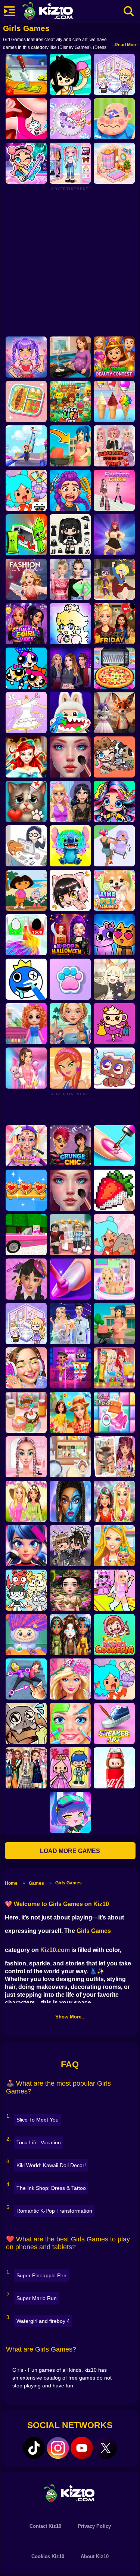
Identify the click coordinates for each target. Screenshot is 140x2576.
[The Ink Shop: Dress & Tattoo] (26, 119)
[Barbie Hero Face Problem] (26, 1146)
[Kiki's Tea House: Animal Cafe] (114, 979)
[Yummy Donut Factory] (26, 1412)
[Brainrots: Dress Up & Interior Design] (114, 1024)
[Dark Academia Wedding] (70, 1323)
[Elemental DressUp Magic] (70, 1635)
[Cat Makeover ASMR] (26, 801)
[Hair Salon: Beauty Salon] (26, 1279)
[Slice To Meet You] (26, 74)
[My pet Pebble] (26, 1723)
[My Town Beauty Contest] (114, 357)
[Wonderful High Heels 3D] (26, 446)
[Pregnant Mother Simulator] (70, 446)
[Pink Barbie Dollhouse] (26, 1235)
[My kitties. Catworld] (114, 935)
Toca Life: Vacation (39, 2142)
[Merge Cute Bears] (26, 1590)
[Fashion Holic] (26, 579)
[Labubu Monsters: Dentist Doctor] (70, 713)
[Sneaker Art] (114, 1723)
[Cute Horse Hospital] (114, 1546)
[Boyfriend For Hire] (70, 668)
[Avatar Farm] (114, 757)
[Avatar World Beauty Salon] (114, 801)
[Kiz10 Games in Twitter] (106, 2448)
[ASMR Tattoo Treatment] (70, 1024)
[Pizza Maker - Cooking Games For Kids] (114, 668)
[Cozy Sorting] (26, 1190)
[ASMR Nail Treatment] (114, 1457)
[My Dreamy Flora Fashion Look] (114, 1501)
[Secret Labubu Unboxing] (114, 1768)
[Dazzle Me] (70, 163)
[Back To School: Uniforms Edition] (26, 1768)
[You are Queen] (26, 935)
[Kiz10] (60, 12)
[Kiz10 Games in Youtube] (82, 2448)
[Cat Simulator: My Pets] (70, 979)
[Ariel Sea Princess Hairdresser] (26, 757)
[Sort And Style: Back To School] (26, 1068)
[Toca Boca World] (26, 490)
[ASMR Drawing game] (26, 979)
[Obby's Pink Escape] (114, 1590)
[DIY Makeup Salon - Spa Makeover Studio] (70, 1723)
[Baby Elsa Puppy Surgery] (114, 1279)
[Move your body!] (26, 1679)
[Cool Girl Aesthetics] (26, 1368)
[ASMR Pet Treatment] (114, 890)
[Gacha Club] (70, 1812)
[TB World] (114, 1679)
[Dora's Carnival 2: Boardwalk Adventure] (26, 890)
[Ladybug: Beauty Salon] (26, 1546)
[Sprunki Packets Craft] (26, 535)
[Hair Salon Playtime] (70, 490)
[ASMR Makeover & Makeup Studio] (70, 757)
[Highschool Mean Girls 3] (70, 579)
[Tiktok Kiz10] (34, 2448)
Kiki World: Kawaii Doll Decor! (51, 2165)
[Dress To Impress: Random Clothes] (70, 1235)
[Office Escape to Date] (26, 846)
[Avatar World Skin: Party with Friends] (26, 163)
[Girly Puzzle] (114, 1412)
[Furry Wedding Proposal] (114, 713)
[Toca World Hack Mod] (114, 1235)
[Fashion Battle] (114, 490)
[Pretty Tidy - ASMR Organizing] (26, 401)
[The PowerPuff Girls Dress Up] (26, 668)
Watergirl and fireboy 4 (43, 2321)
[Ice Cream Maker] (114, 401)
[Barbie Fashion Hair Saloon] (70, 1679)
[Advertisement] (70, 261)
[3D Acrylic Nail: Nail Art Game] (114, 1146)
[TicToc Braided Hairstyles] (26, 1457)
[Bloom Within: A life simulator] (70, 357)
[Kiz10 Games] (70, 2493)
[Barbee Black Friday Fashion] (114, 624)
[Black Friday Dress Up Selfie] (114, 446)
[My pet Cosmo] (114, 1068)
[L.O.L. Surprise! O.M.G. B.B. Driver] (70, 1368)
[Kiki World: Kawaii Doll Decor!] (114, 74)
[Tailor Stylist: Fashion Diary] (26, 713)
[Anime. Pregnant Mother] (114, 1323)
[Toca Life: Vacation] (70, 74)
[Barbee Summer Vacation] (70, 1412)
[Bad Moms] (114, 846)
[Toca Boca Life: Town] (70, 401)
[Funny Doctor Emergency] (114, 119)
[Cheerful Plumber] (70, 624)
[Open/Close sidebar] (9, 11)
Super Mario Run (37, 2298)
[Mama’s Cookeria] (114, 1635)
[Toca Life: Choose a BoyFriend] (70, 1768)
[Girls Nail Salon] (70, 1279)
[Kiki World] (26, 1323)
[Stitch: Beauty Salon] (70, 846)
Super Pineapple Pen (41, 2275)
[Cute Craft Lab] (70, 119)
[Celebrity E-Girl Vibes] (26, 624)
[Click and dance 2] (114, 535)
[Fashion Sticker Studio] (70, 535)
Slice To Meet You (38, 2120)
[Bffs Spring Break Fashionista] (26, 1501)
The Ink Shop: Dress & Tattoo (51, 2188)
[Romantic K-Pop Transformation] (26, 357)
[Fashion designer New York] (70, 1068)
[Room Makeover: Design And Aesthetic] (114, 163)
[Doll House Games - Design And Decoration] (26, 1024)
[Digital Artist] (114, 1190)
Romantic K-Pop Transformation (54, 2211)
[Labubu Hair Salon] (26, 1635)
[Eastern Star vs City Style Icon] (70, 1590)
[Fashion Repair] (114, 1368)
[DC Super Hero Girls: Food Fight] (114, 579)
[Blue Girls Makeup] (70, 1501)
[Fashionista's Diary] (70, 890)
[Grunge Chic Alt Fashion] (70, 1146)
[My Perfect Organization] (70, 1457)
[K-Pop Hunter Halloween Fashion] (70, 935)
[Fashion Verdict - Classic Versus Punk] (70, 801)
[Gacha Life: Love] (70, 1546)
